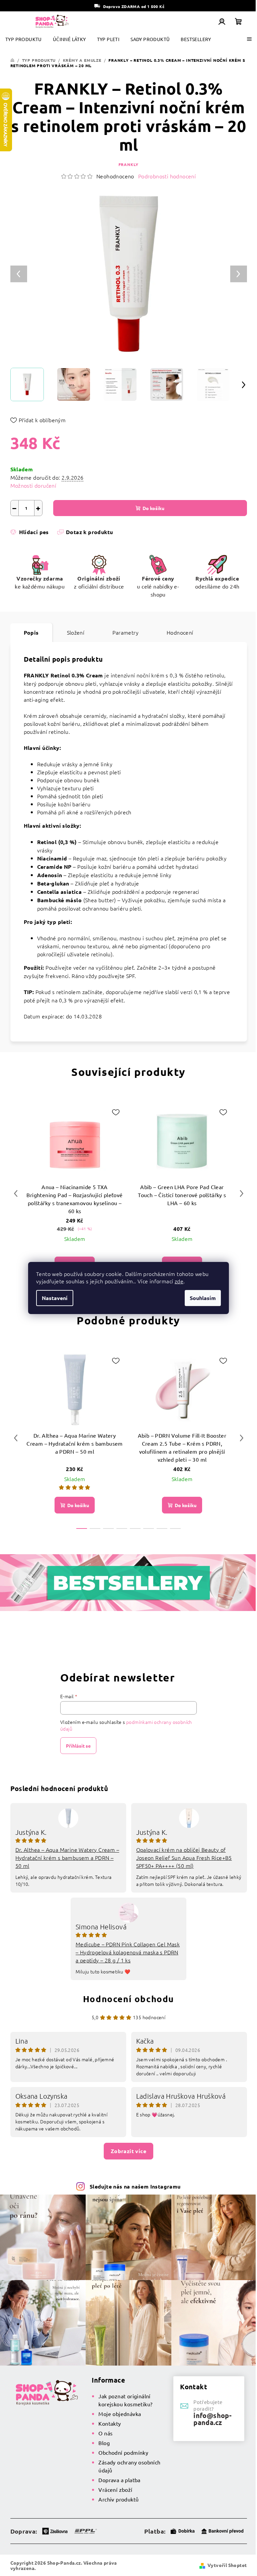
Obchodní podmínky (123, 2452)
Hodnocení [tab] (180, 632)
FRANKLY (129, 164)
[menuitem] (24, 39)
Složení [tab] (76, 632)
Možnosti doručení (33, 485)
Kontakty (110, 2423)
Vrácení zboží (115, 2489)
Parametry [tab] (125, 632)
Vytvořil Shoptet (227, 2565)
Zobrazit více (128, 2151)
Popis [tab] (31, 632)
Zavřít (48, 542)
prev (16, 1193)
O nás (105, 2433)
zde (179, 1281)
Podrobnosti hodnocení (167, 176)
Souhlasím (203, 1298)
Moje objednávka (120, 2414)
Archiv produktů (118, 2499)
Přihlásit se (78, 1746)
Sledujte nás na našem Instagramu (135, 2186)
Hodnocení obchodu (128, 1999)
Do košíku (153, 508)
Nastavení (55, 1298)
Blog (104, 2443)
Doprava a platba (119, 2480)
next (242, 1193)
